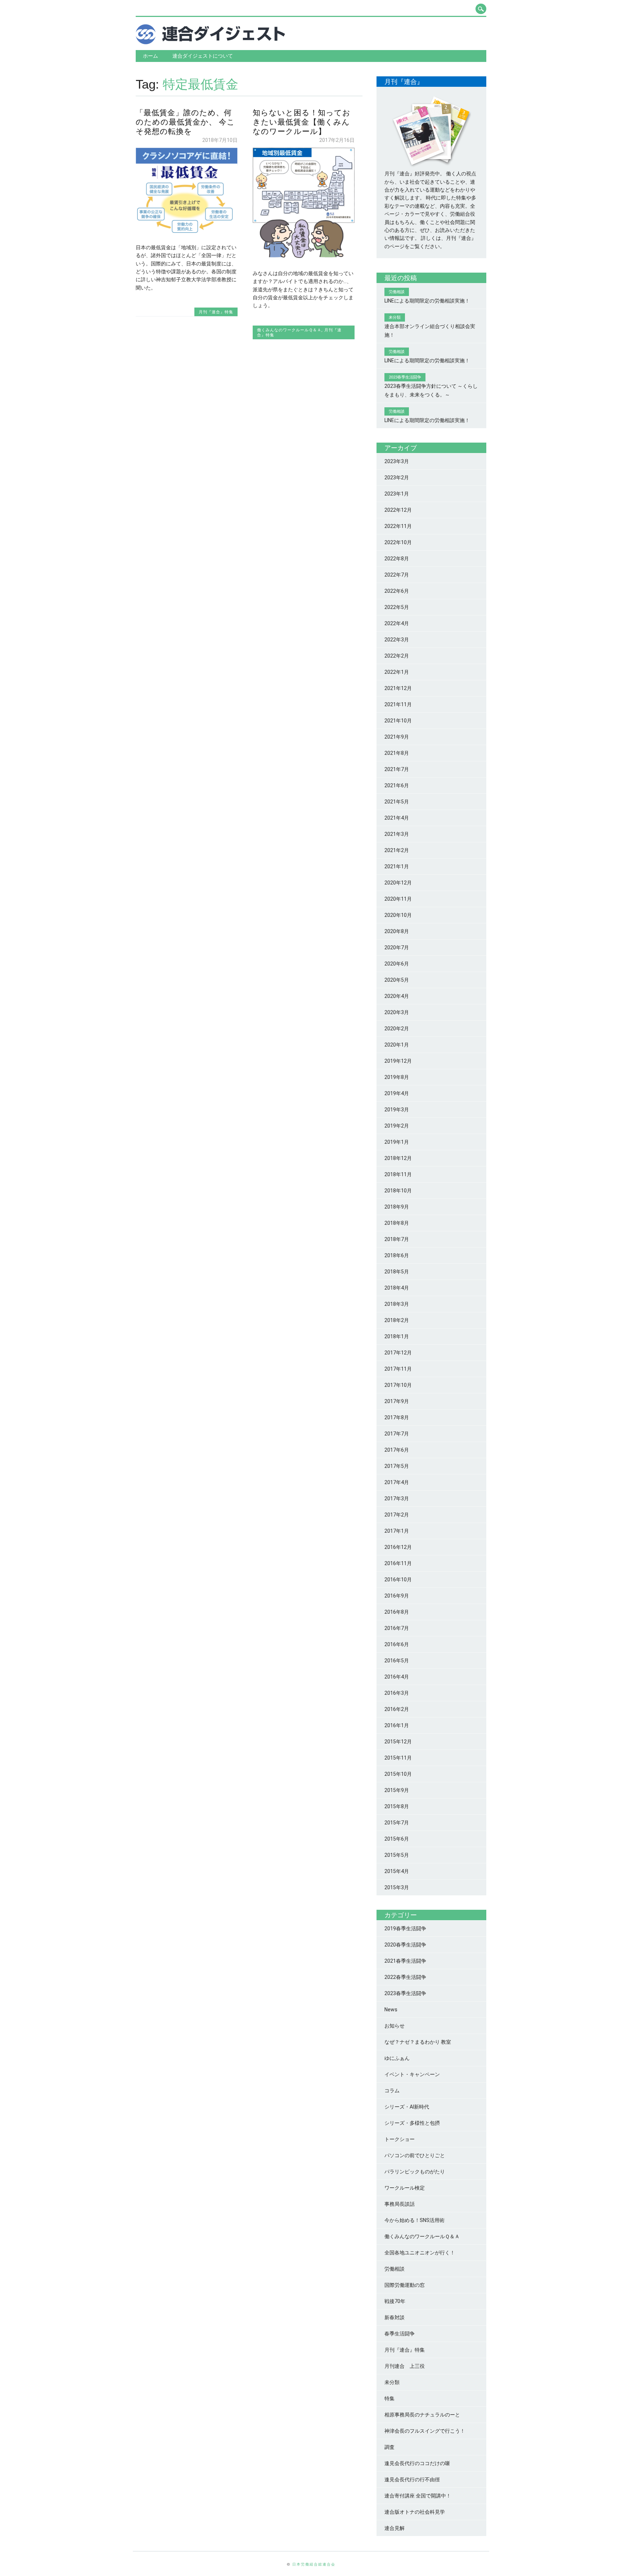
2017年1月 (397, 1531)
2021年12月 (398, 688)
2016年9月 (397, 1596)
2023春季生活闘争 (405, 1993)
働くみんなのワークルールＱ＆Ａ (289, 330)
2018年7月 (397, 1239)
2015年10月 (398, 1774)
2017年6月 (397, 1450)
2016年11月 (398, 1563)
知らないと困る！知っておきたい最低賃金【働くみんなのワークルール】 (302, 122)
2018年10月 (398, 1191)
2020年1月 (397, 1045)
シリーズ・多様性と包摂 (412, 2123)
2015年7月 (397, 1823)
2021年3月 (397, 834)
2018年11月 (398, 1174)
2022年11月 (398, 526)
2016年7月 (397, 1628)
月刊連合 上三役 (405, 2366)
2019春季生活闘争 (405, 1928)
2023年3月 (397, 461)
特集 (389, 2398)
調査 (389, 2447)
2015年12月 (398, 1742)
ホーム (150, 56)
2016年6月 (397, 1644)
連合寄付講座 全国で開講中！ (418, 2496)
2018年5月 (397, 1272)
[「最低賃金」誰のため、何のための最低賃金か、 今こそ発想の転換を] (187, 232)
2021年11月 (398, 704)
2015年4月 (397, 1871)
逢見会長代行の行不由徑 (412, 2479)
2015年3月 (397, 1887)
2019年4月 (397, 1093)
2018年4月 (397, 1288)
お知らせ (395, 2026)
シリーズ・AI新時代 (407, 2107)
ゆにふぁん (397, 2058)
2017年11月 (398, 1369)
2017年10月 (398, 1385)
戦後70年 (395, 2301)
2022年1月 (397, 672)
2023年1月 (397, 494)
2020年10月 (398, 915)
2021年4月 (397, 818)
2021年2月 (397, 850)
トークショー (400, 2139)
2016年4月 (397, 1677)
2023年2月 (397, 478)
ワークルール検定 (405, 2188)
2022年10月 (398, 542)
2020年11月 (398, 899)
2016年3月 (397, 1693)
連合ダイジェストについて (203, 56)
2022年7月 (397, 575)
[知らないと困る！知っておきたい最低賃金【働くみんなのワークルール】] (304, 258)
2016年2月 (397, 1709)
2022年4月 (397, 623)
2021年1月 (397, 866)
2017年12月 (398, 1353)
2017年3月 (397, 1498)
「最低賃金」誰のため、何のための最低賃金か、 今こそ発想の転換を (185, 122)
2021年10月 (398, 721)
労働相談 (395, 2269)
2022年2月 (397, 656)
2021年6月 (397, 785)
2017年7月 (397, 1434)
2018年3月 (397, 1304)
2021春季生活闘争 (405, 1961)
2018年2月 (397, 1320)
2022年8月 (397, 559)
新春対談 (395, 2317)
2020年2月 (397, 1029)
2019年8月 (397, 1077)
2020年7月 (397, 947)
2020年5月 (397, 980)
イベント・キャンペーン (412, 2074)
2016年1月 (397, 1725)
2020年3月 (397, 1012)
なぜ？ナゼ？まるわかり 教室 (418, 2042)
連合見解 (395, 2528)
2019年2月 (397, 1126)
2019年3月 (397, 1110)
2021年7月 (397, 769)
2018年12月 (398, 1158)
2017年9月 (397, 1401)
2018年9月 (397, 1207)
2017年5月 (397, 1466)
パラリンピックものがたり (415, 2172)
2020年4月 (397, 996)
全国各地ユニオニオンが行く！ (420, 2253)
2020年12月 (398, 883)
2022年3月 (397, 640)
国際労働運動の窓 (405, 2285)
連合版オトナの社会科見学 (415, 2512)
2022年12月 (398, 510)
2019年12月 (398, 1061)
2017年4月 (397, 1482)
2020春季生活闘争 (405, 1945)
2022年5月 (397, 607)
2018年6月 (397, 1255)
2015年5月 (397, 1855)
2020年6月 (397, 964)
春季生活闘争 (400, 2334)
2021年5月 (397, 802)
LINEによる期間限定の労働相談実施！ (427, 301)
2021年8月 (397, 753)
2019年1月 (397, 1142)
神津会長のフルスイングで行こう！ (425, 2431)
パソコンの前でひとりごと (415, 2155)
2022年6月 (397, 591)
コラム (392, 2091)
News (391, 2010)
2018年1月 (397, 1336)
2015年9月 (397, 1790)
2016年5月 (397, 1661)
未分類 (392, 2382)
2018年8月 (397, 1223)
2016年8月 (397, 1612)
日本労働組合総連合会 (314, 2564)
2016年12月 (398, 1547)
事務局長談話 (400, 2204)
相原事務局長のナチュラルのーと (422, 2415)
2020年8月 (397, 931)
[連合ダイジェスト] (210, 42)
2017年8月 (397, 1417)
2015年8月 (397, 1806)
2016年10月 (398, 1580)
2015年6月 (397, 1839)
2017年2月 (397, 1515)
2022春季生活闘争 (405, 1977)
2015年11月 (398, 1758)
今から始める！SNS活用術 (414, 2220)
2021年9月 (397, 737)
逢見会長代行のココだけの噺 (417, 2463)
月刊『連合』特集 (216, 312)
